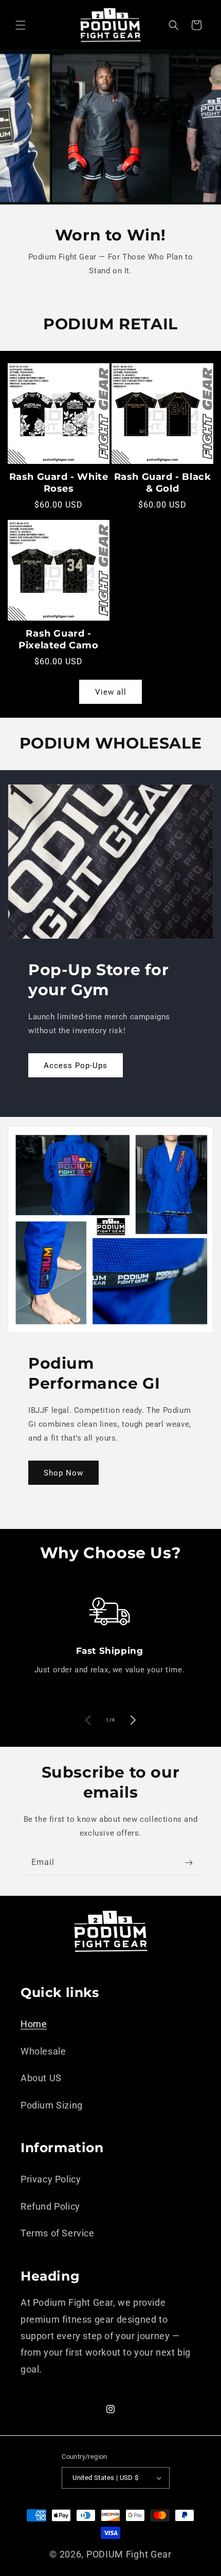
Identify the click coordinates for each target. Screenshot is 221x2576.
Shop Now (63, 1473)
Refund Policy (50, 2206)
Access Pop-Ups (76, 1066)
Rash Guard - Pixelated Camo (58, 639)
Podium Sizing (52, 2105)
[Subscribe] (189, 1863)
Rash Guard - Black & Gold (163, 483)
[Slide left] (88, 1720)
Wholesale (43, 2051)
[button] (21, 25)
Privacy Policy (51, 2179)
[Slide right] (133, 1720)
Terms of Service (58, 2233)
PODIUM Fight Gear (129, 2554)
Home (34, 2024)
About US (41, 2078)
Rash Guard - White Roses (59, 483)
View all (111, 692)
